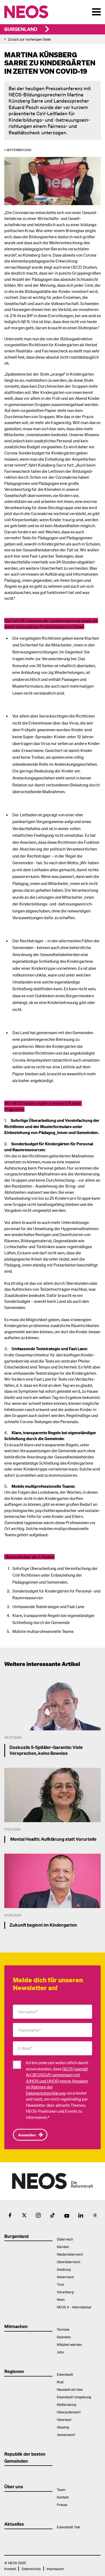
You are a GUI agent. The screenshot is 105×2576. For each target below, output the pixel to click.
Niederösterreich (70, 2254)
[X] (24, 2215)
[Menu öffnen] (96, 12)
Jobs (60, 2352)
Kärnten (63, 2247)
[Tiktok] (52, 2215)
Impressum (55, 2569)
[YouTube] (67, 2215)
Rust (60, 2382)
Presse (62, 2505)
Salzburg (64, 2269)
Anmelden (27, 2135)
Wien (61, 2299)
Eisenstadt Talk (69, 2527)
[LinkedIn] (81, 2215)
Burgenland (21, 29)
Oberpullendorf (69, 2412)
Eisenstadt (65, 2374)
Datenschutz (31, 2569)
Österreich (65, 2239)
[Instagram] (38, 2215)
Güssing (63, 2427)
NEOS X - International (74, 2307)
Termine (63, 2329)
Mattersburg (66, 2404)
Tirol (60, 2284)
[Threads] (95, 2215)
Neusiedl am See (70, 2389)
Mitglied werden (69, 2344)
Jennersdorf (66, 2435)
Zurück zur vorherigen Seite (29, 39)
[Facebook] (10, 2215)
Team (61, 2489)
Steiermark (65, 2277)
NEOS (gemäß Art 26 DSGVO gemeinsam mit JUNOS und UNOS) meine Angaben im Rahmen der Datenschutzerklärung (57, 2081)
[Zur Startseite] (28, 12)
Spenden (64, 2337)
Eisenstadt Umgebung (74, 2397)
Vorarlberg (65, 2292)
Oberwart (64, 2419)
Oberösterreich (69, 2262)
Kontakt (63, 2497)
